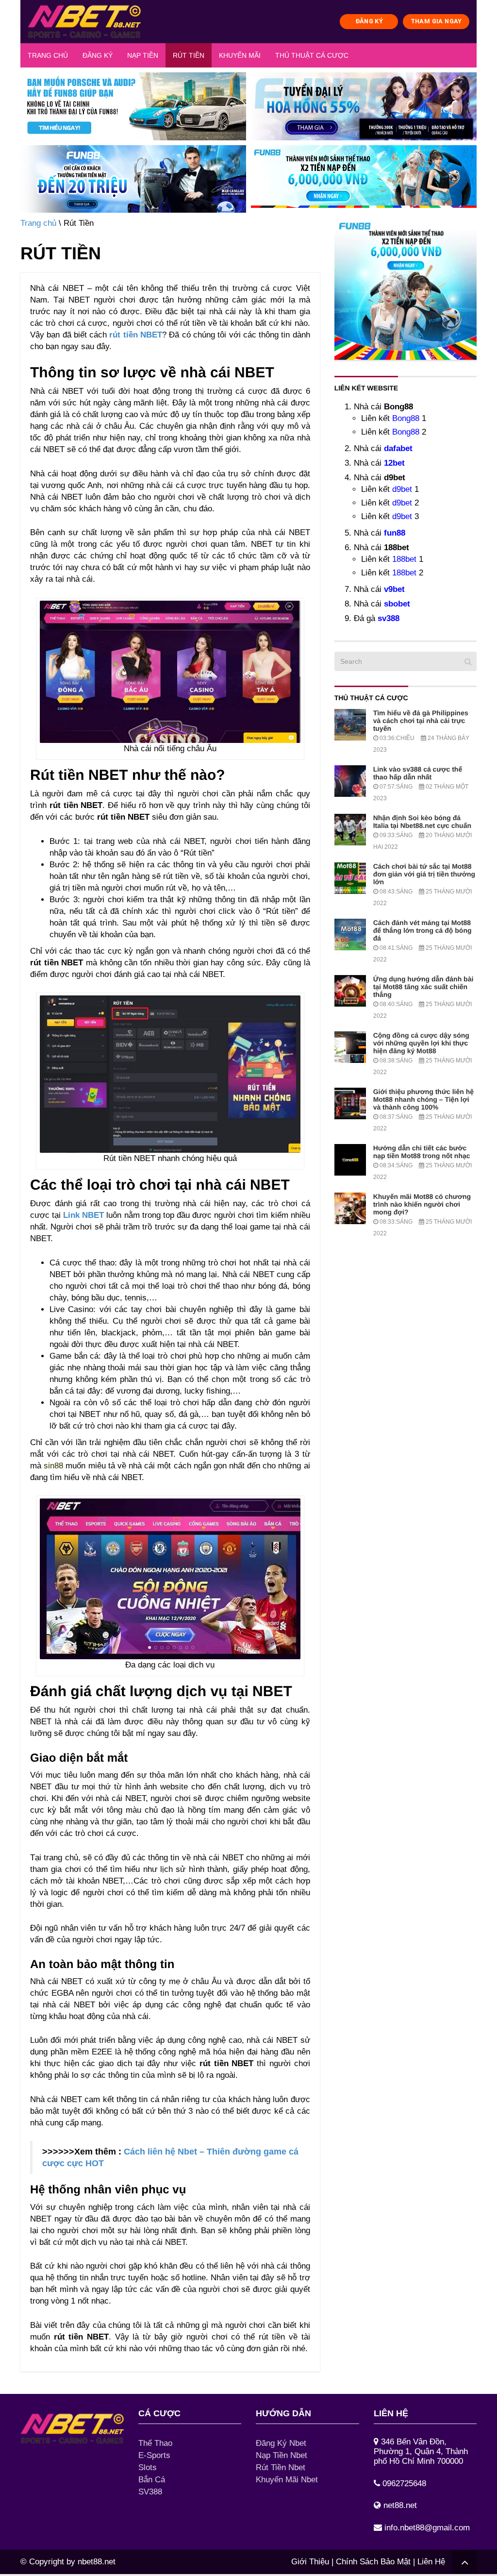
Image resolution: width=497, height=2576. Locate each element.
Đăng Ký (98, 55)
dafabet (398, 448)
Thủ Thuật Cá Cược (312, 55)
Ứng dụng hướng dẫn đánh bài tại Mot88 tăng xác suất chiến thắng (423, 987)
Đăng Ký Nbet (281, 2443)
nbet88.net (97, 2562)
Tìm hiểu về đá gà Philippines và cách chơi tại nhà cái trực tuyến (421, 721)
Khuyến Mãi (240, 55)
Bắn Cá (152, 2480)
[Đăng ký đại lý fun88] (133, 106)
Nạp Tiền (143, 55)
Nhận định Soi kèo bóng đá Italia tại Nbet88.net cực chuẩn (422, 822)
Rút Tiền (189, 55)
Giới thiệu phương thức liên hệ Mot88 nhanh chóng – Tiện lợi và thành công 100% (423, 1099)
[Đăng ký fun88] (406, 289)
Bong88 (406, 418)
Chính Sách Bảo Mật (373, 2562)
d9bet (402, 489)
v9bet (394, 589)
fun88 (395, 533)
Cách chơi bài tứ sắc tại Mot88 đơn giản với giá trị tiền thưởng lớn (424, 874)
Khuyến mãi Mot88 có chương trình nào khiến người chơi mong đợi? (422, 1204)
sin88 (53, 1466)
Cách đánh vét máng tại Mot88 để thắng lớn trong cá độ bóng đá (422, 930)
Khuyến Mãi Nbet (287, 2480)
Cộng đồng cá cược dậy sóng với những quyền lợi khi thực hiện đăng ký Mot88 (421, 1043)
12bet (394, 463)
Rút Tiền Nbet (281, 2467)
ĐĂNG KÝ (369, 21)
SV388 (150, 2492)
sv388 (389, 618)
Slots (148, 2467)
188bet (404, 559)
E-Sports (154, 2455)
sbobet (397, 604)
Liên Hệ (431, 2562)
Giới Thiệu (310, 2562)
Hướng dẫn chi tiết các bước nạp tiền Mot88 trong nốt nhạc (422, 1152)
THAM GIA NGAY (436, 21)
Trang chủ (48, 55)
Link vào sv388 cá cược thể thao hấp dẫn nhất (418, 773)
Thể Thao (155, 2443)
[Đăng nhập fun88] (364, 179)
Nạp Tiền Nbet (282, 2455)
